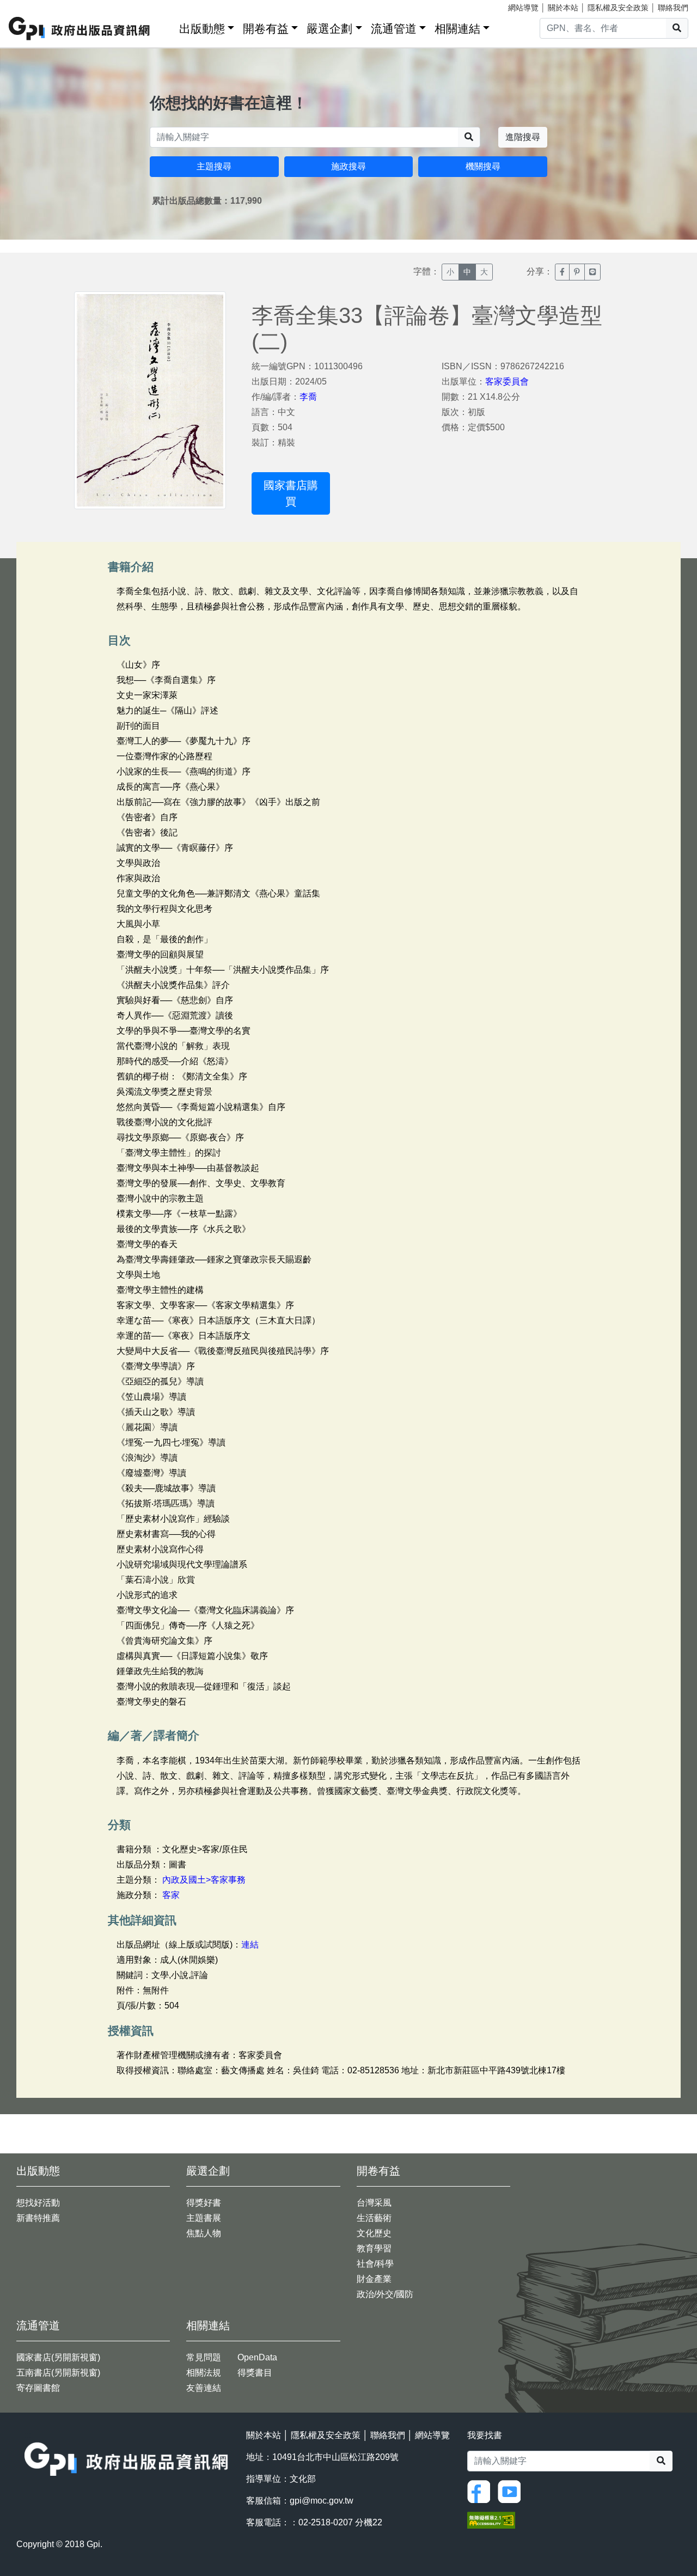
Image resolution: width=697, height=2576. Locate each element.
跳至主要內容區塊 (30, 5)
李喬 (308, 397)
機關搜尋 (483, 166)
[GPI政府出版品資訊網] (80, 29)
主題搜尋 (214, 166)
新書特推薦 (38, 2218)
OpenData (257, 2357)
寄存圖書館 (38, 2388)
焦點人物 (204, 2233)
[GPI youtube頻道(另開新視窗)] (512, 2491)
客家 (171, 1895)
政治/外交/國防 (385, 2294)
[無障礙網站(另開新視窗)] (491, 2520)
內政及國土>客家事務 (204, 1880)
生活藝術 (374, 2218)
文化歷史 (374, 2233)
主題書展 (204, 2218)
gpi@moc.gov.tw (322, 2501)
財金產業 (374, 2279)
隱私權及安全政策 (618, 8)
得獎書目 (255, 2373)
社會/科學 (375, 2264)
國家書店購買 (291, 493)
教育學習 (374, 2248)
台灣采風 (374, 2203)
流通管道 (394, 29)
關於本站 (563, 8)
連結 (250, 1945)
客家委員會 (507, 381)
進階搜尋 (523, 137)
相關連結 (457, 29)
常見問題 (204, 2357)
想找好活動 (38, 2203)
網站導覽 (523, 8)
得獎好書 (204, 2203)
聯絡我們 (673, 8)
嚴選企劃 (329, 29)
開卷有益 (266, 29)
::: (167, 26)
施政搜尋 (348, 166)
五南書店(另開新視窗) (58, 2373)
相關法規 (204, 2373)
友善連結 (204, 2388)
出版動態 (202, 29)
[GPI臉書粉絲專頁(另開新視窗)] (481, 2491)
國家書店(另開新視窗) (58, 2357)
